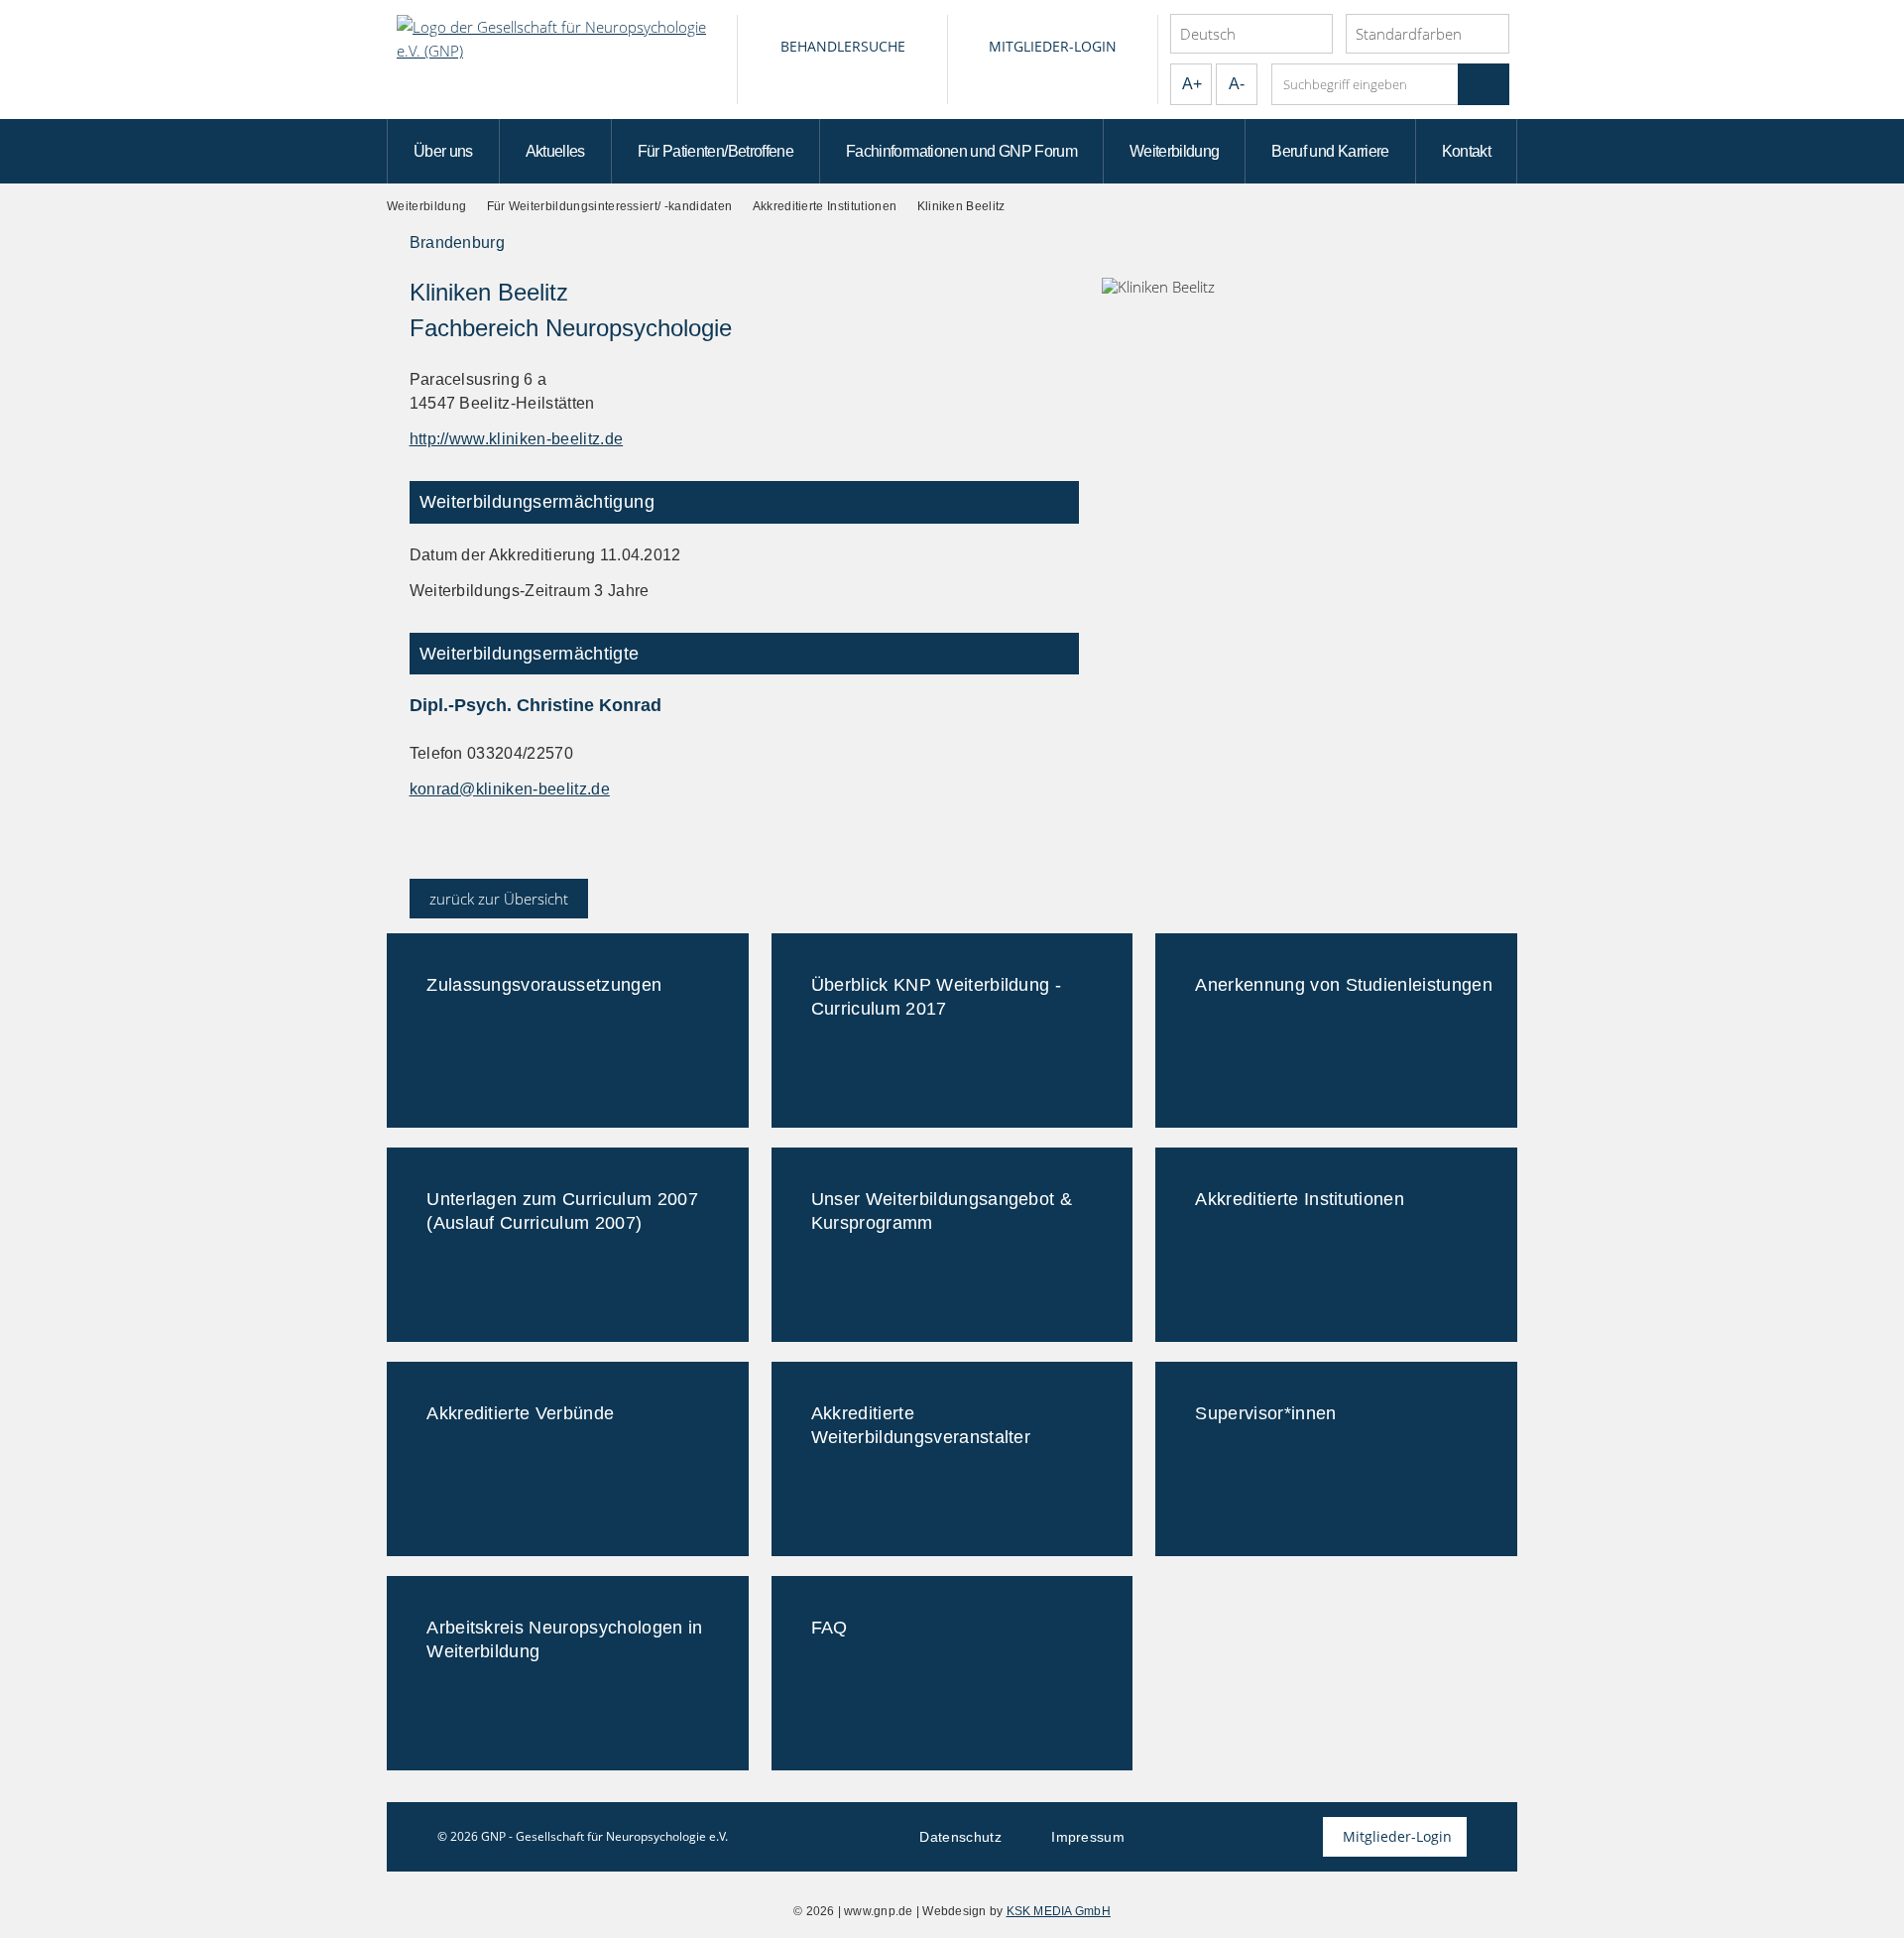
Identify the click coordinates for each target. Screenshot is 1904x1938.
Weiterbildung (1175, 151)
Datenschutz (960, 1837)
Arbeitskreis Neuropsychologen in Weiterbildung (564, 1639)
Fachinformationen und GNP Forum (961, 151)
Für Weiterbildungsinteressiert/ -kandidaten (610, 206)
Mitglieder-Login (1053, 46)
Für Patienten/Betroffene (716, 151)
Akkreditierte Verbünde (520, 1413)
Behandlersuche (843, 46)
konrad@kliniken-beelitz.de (510, 789)
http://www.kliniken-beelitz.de (517, 439)
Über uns (443, 151)
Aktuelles (555, 151)
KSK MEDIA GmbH (1059, 1911)
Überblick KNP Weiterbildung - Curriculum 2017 (936, 997)
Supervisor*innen (1265, 1413)
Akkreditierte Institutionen (825, 206)
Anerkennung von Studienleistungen (1344, 985)
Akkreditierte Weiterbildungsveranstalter (921, 1425)
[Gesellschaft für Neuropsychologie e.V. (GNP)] (562, 60)
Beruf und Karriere (1330, 151)
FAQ (830, 1628)
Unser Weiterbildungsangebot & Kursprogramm (942, 1211)
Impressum (1088, 1837)
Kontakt (1467, 151)
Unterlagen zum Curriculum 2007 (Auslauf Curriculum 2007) (562, 1211)
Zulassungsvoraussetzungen (544, 985)
